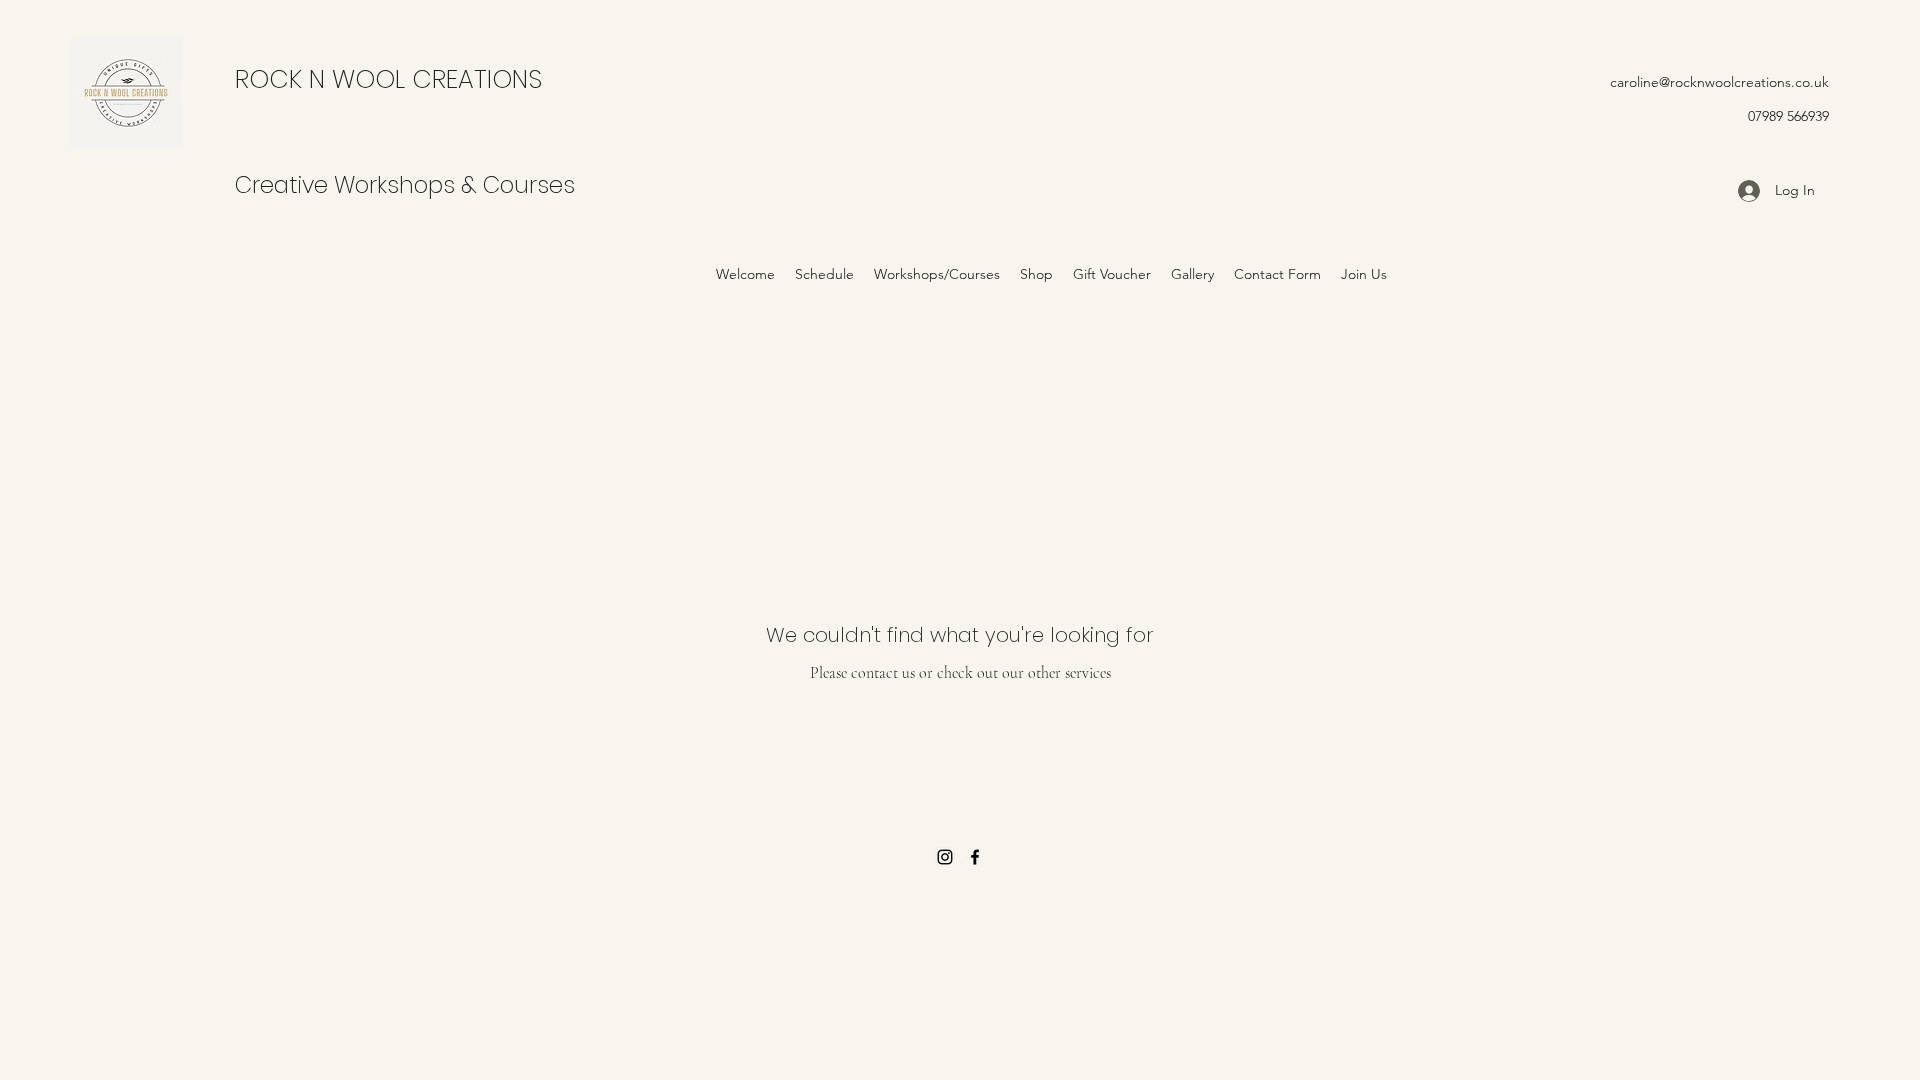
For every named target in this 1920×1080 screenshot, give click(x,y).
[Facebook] (975, 857)
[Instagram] (945, 857)
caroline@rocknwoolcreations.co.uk (1719, 82)
